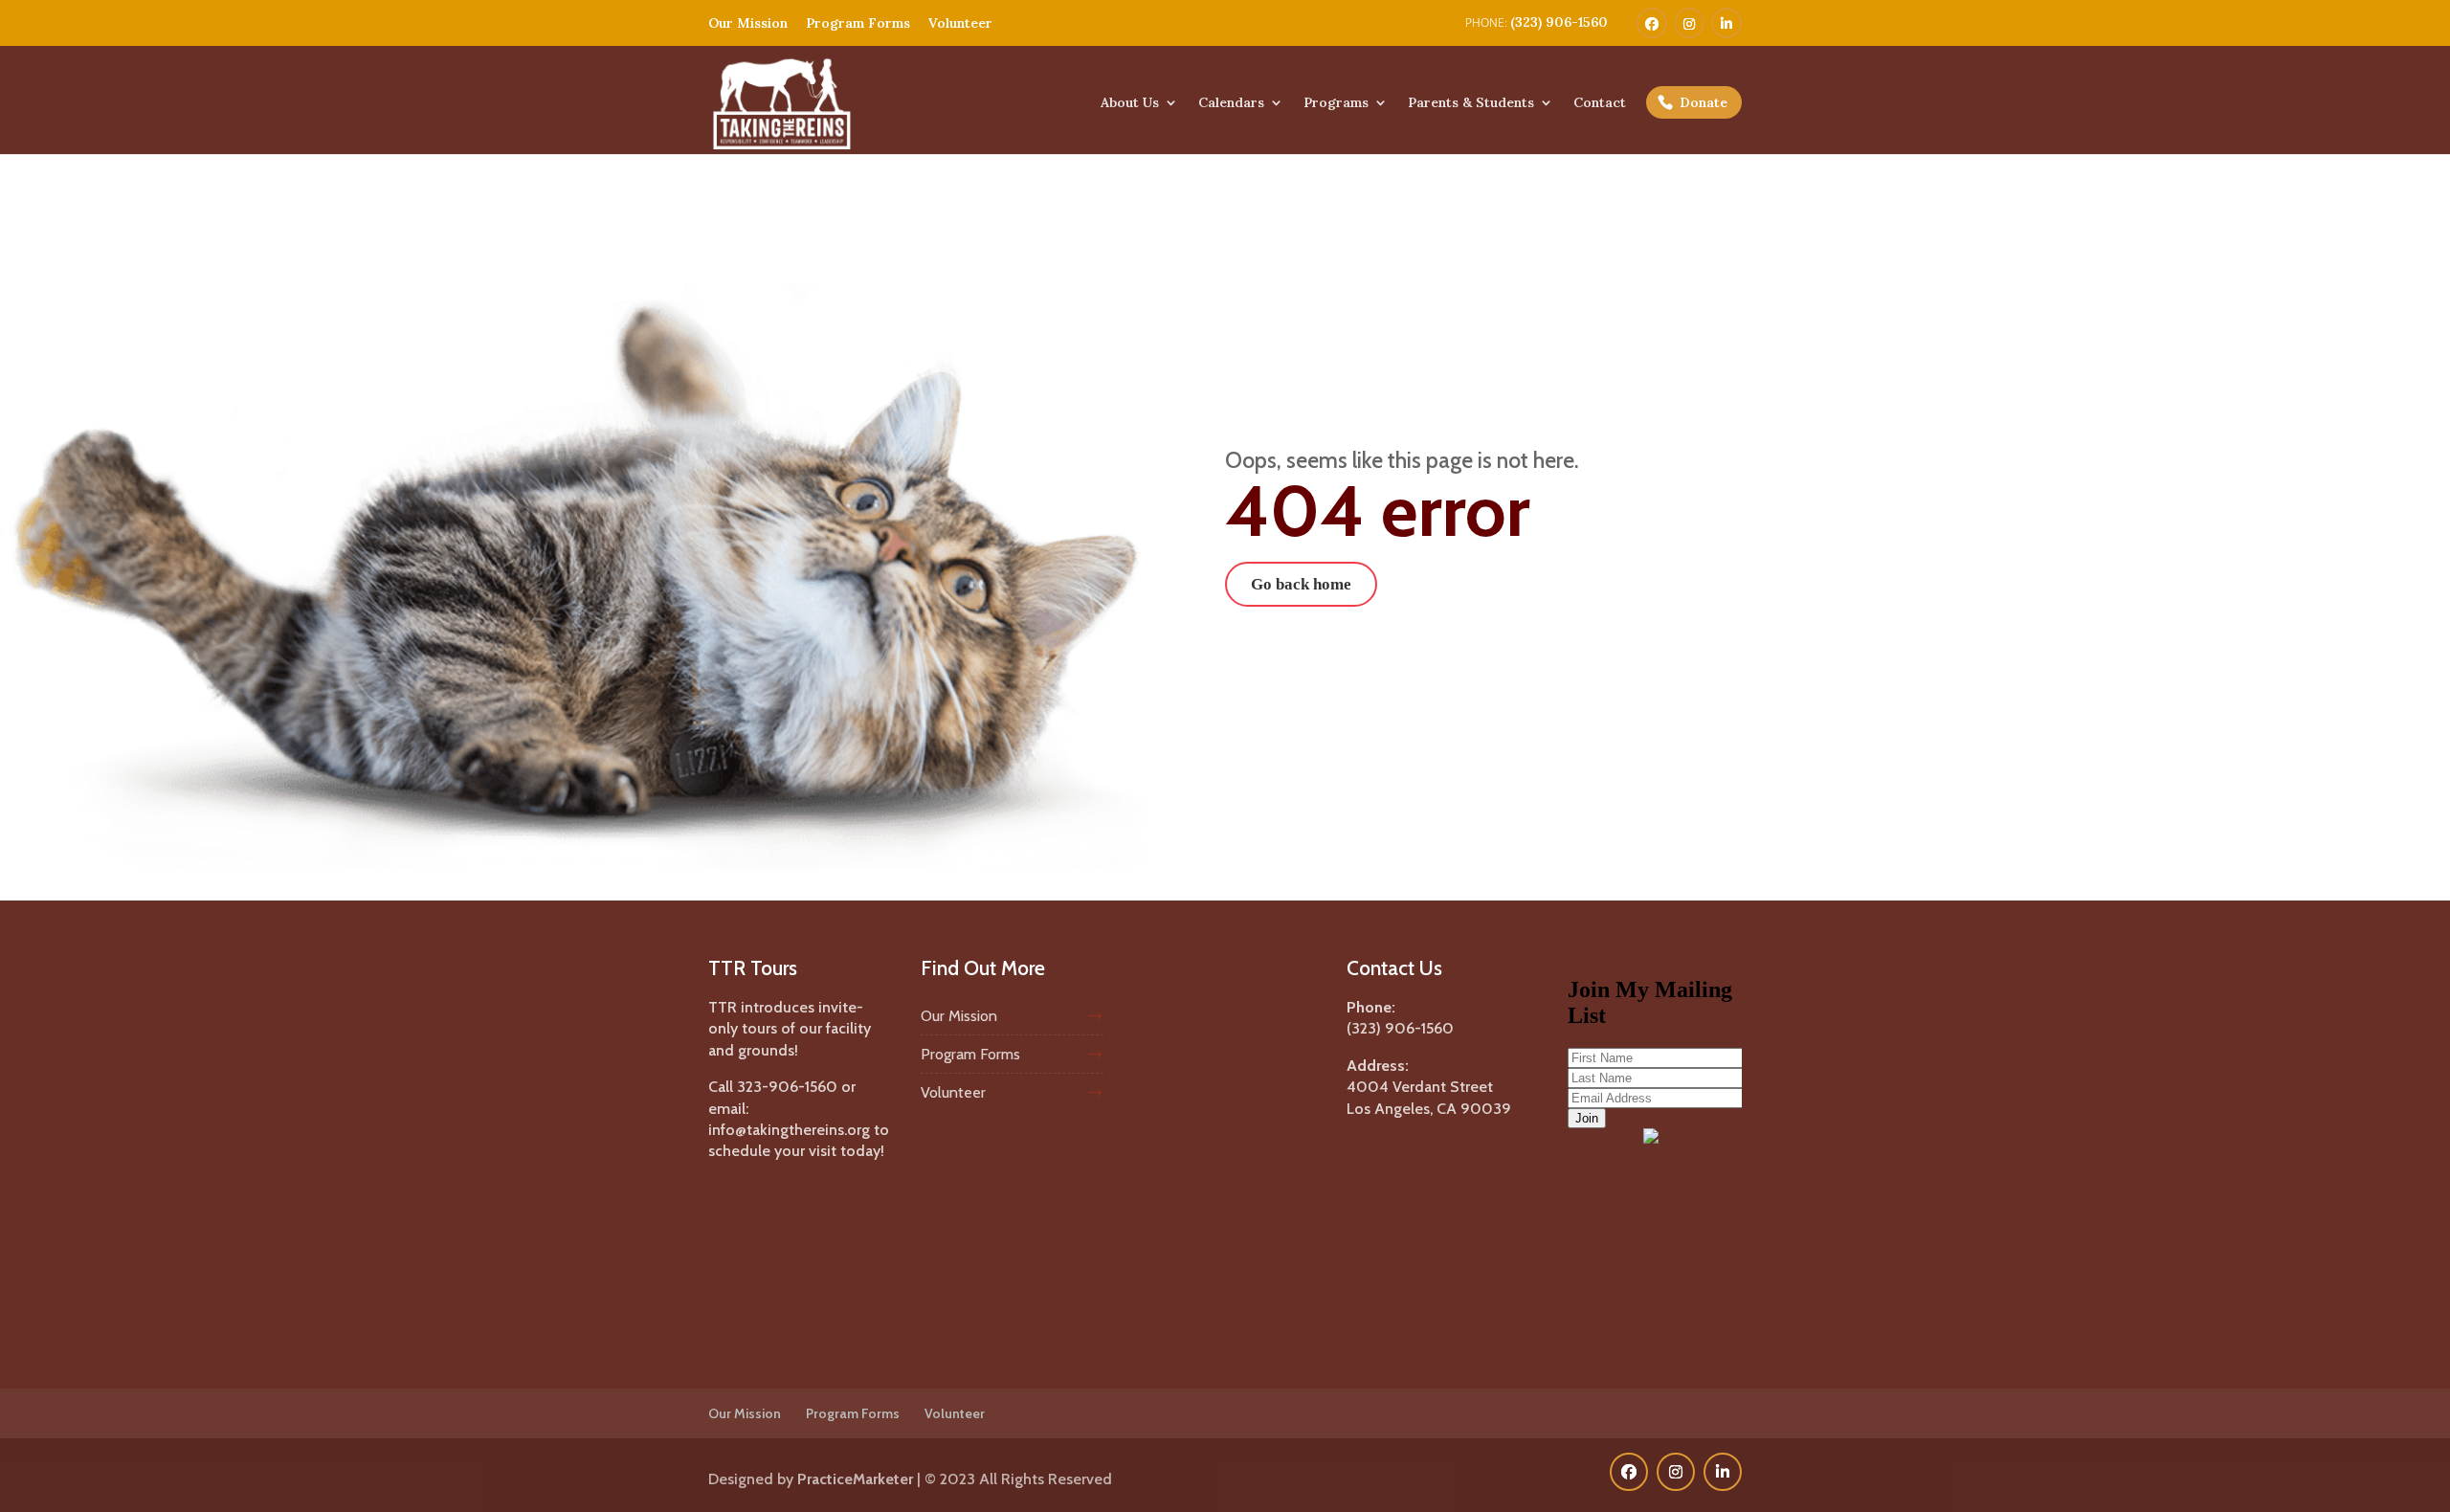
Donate (1704, 102)
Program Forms (858, 23)
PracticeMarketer (855, 1479)
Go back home (1301, 584)
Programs (1336, 103)
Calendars (1231, 103)
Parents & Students (1471, 103)
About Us (1130, 103)
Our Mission (748, 23)
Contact (1600, 103)
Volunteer (960, 23)
